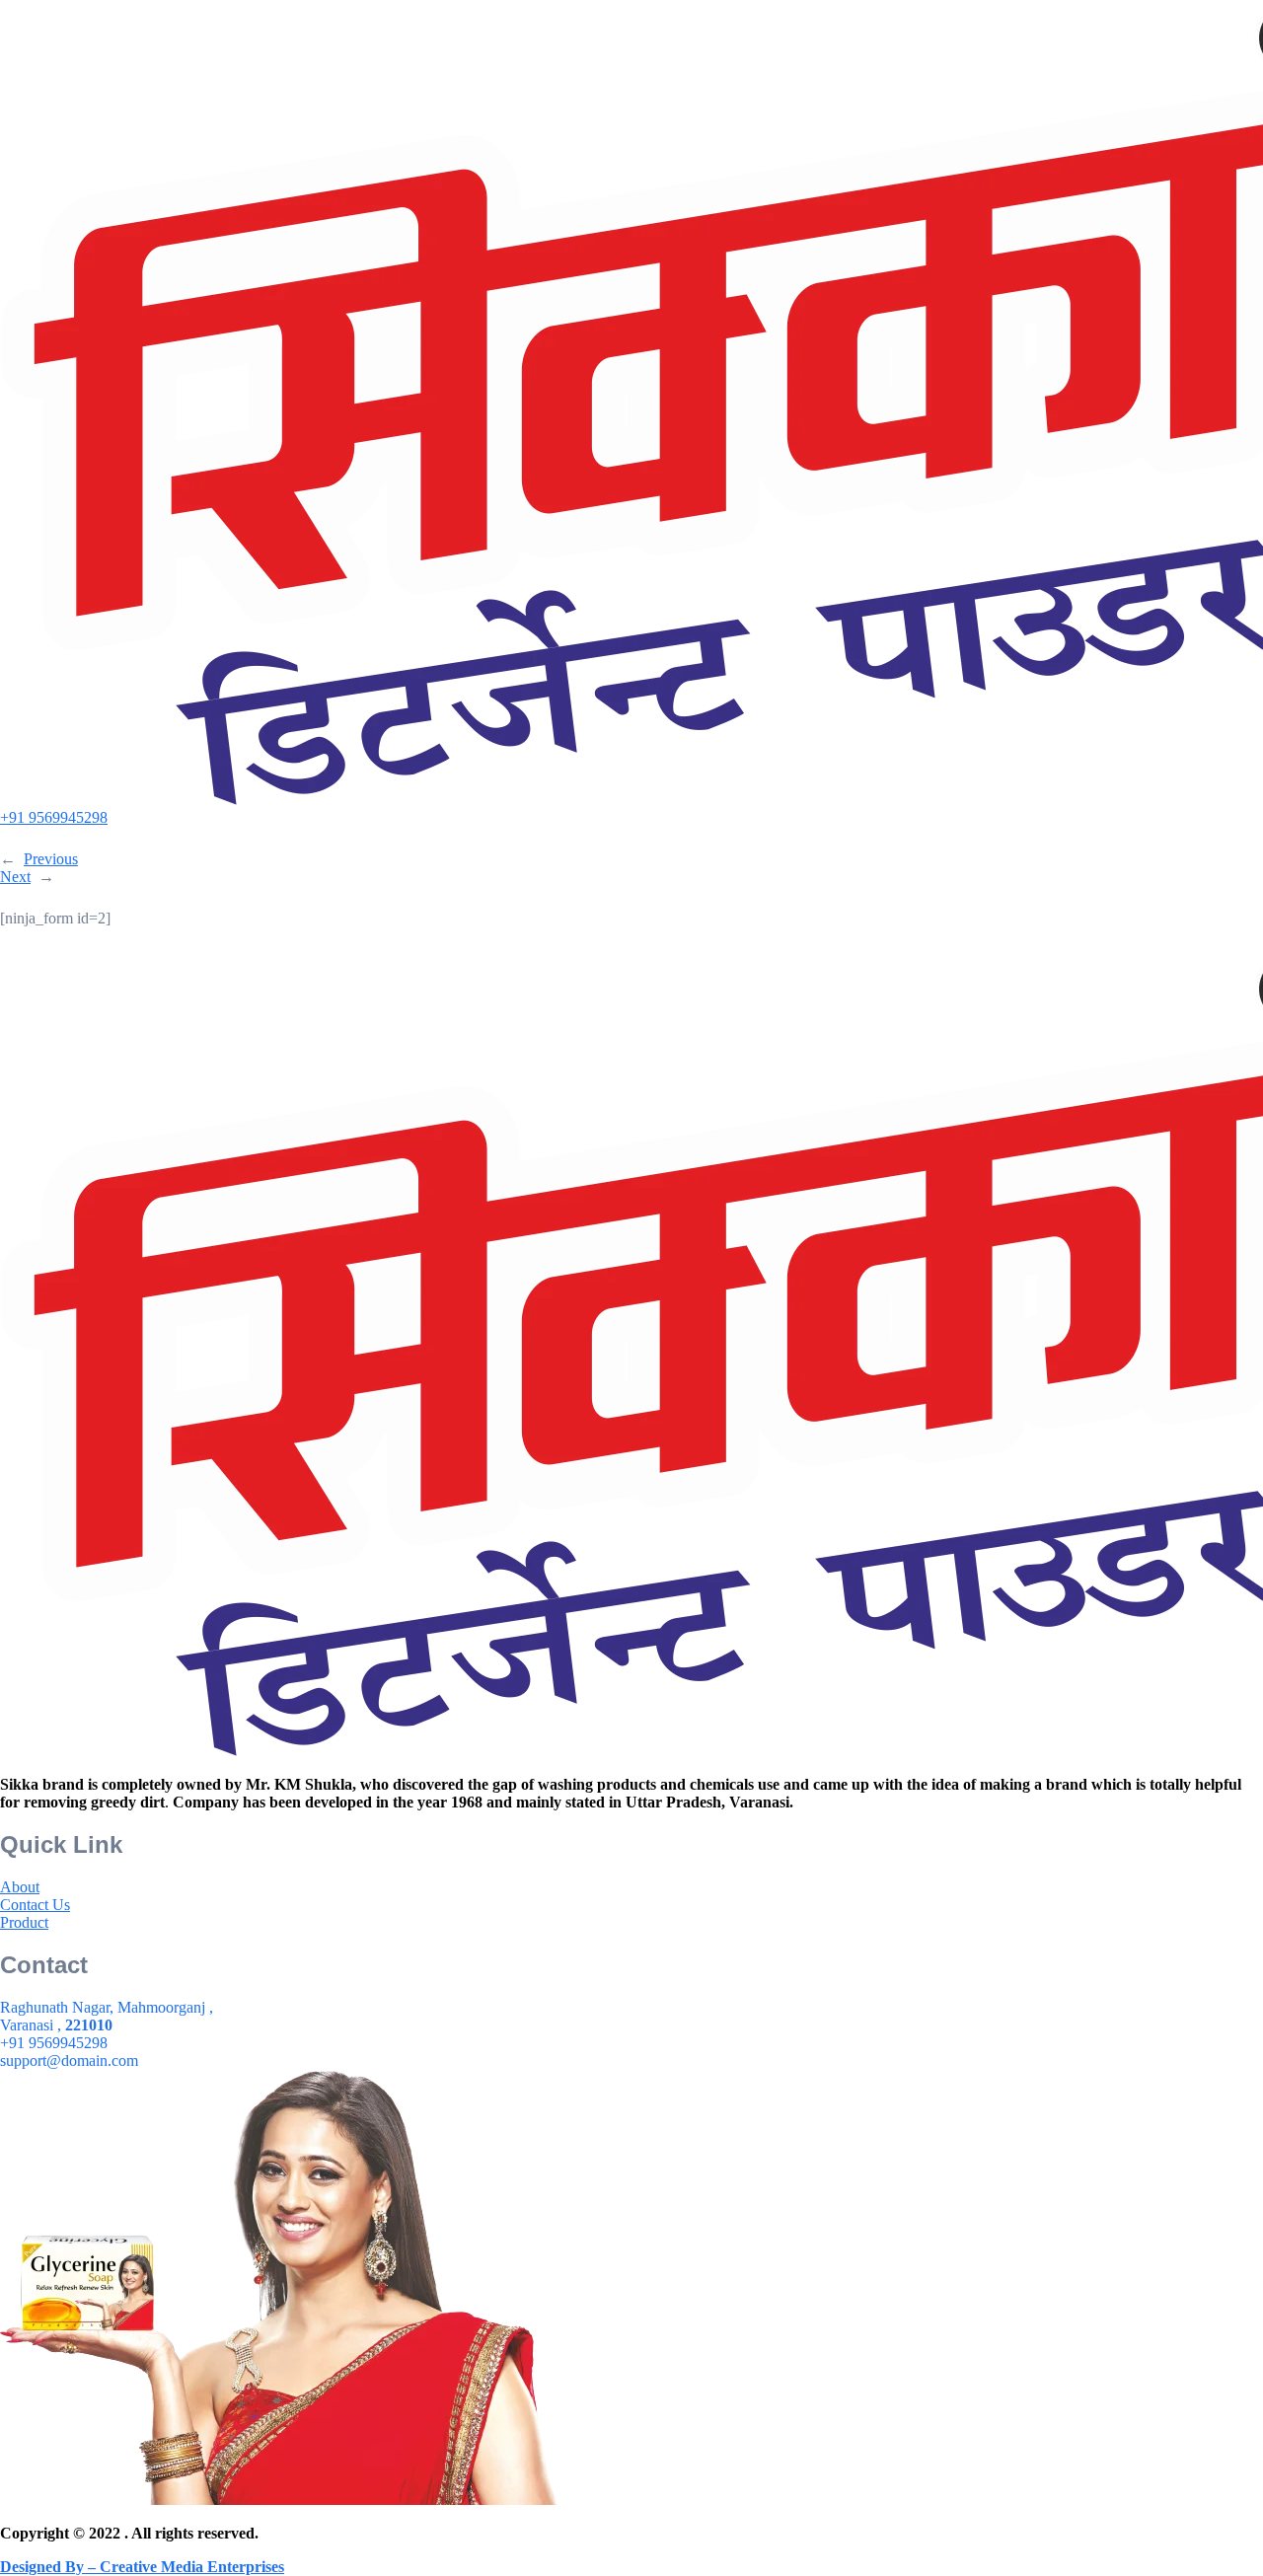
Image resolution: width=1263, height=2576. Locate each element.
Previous (51, 859)
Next (15, 877)
